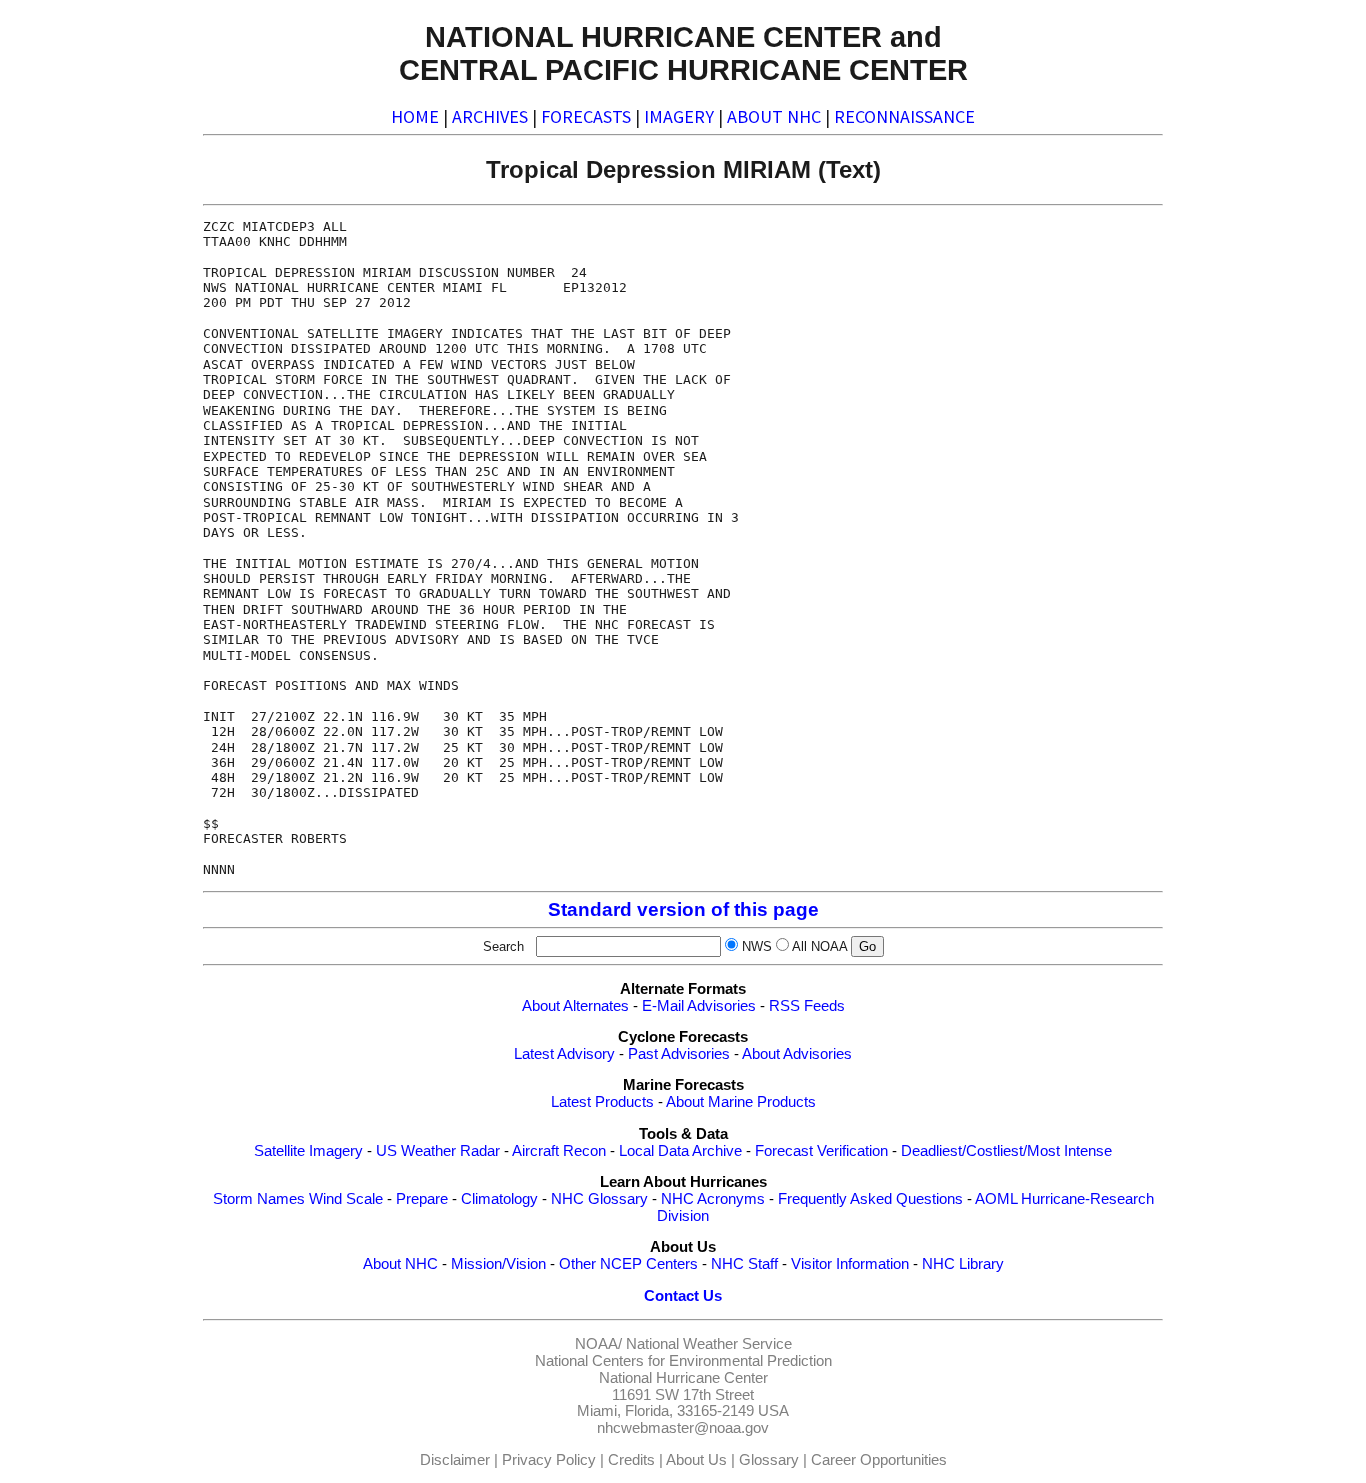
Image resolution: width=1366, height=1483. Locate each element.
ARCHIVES (490, 116)
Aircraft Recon (559, 1151)
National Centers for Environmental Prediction (683, 1361)
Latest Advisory (564, 1054)
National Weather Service (709, 1344)
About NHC (400, 1264)
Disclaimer (455, 1460)
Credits (631, 1460)
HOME (415, 116)
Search (507, 946)
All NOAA (819, 946)
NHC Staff (744, 1264)
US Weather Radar (438, 1151)
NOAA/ (598, 1344)
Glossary (769, 1460)
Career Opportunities (879, 1460)
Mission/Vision (498, 1264)
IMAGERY (679, 116)
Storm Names (259, 1199)
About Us (696, 1460)
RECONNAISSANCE (904, 116)
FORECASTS (586, 116)
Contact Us (683, 1296)
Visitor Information (850, 1264)
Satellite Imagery (308, 1151)
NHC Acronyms (713, 1199)
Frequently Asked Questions (870, 1199)
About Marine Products (741, 1102)
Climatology (499, 1199)
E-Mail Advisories (699, 1006)
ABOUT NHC (774, 116)
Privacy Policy (549, 1460)
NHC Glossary (599, 1199)
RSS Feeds (807, 1006)
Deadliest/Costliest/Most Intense (1006, 1151)
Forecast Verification (821, 1151)
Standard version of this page (683, 909)
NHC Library (963, 1264)
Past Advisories (679, 1054)
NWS (757, 946)
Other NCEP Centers (628, 1264)
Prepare (422, 1199)
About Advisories (797, 1054)
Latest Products (602, 1102)
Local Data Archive (680, 1151)
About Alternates (575, 1006)
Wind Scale (346, 1199)
